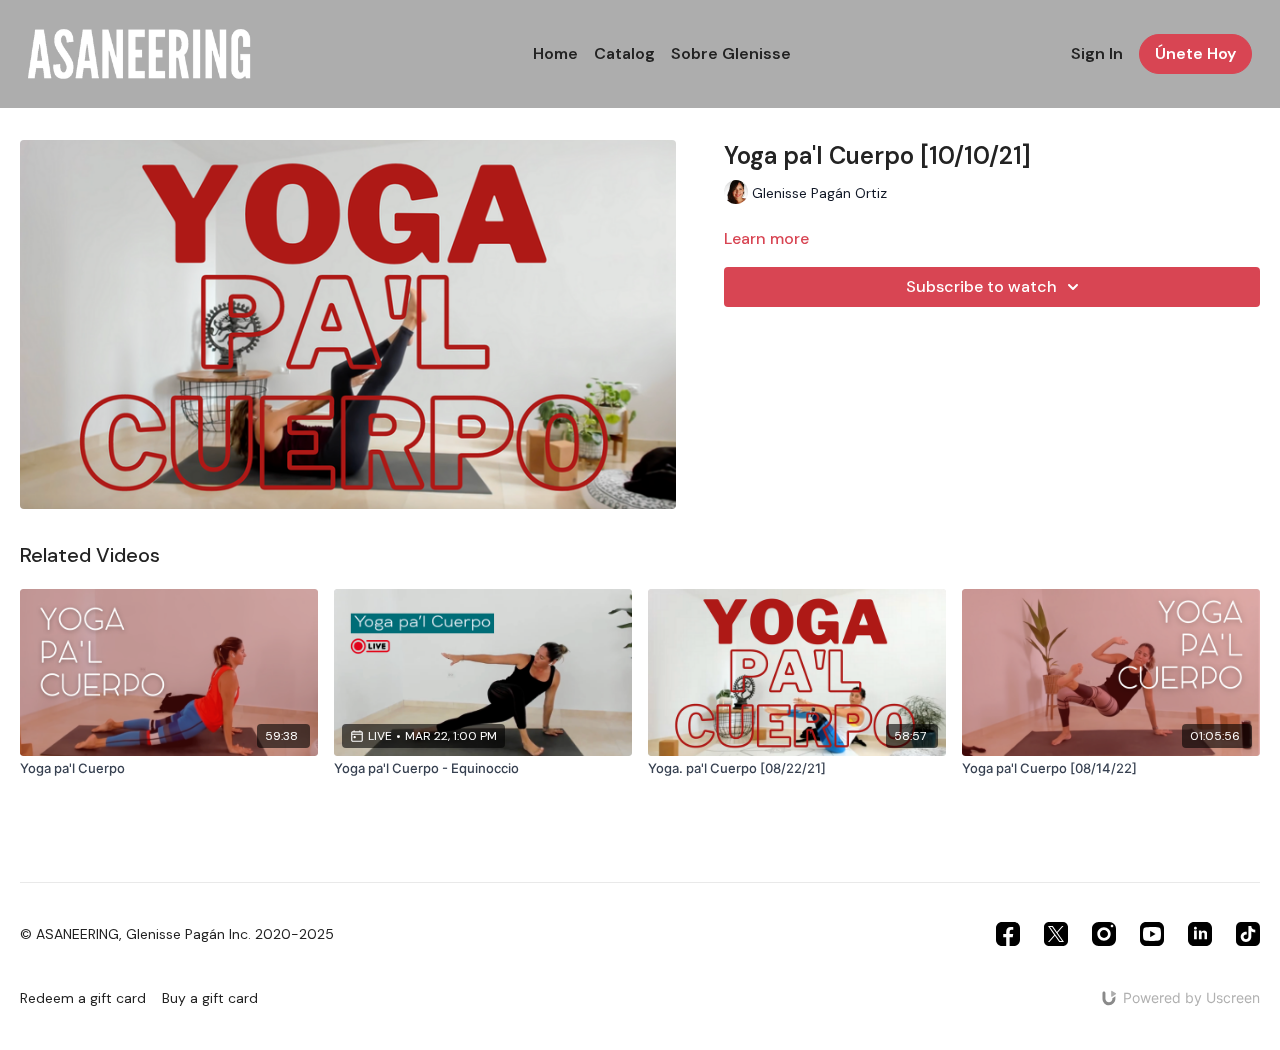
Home (555, 53)
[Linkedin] (1200, 934)
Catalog (624, 53)
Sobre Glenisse (731, 53)
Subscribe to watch (981, 286)
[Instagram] (1104, 934)
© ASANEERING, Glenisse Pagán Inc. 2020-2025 (177, 934)
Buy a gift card (210, 998)
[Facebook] (1008, 934)
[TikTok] (1248, 934)
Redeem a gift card (83, 998)
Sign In (1097, 53)
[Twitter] (1056, 934)
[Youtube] (1152, 934)
